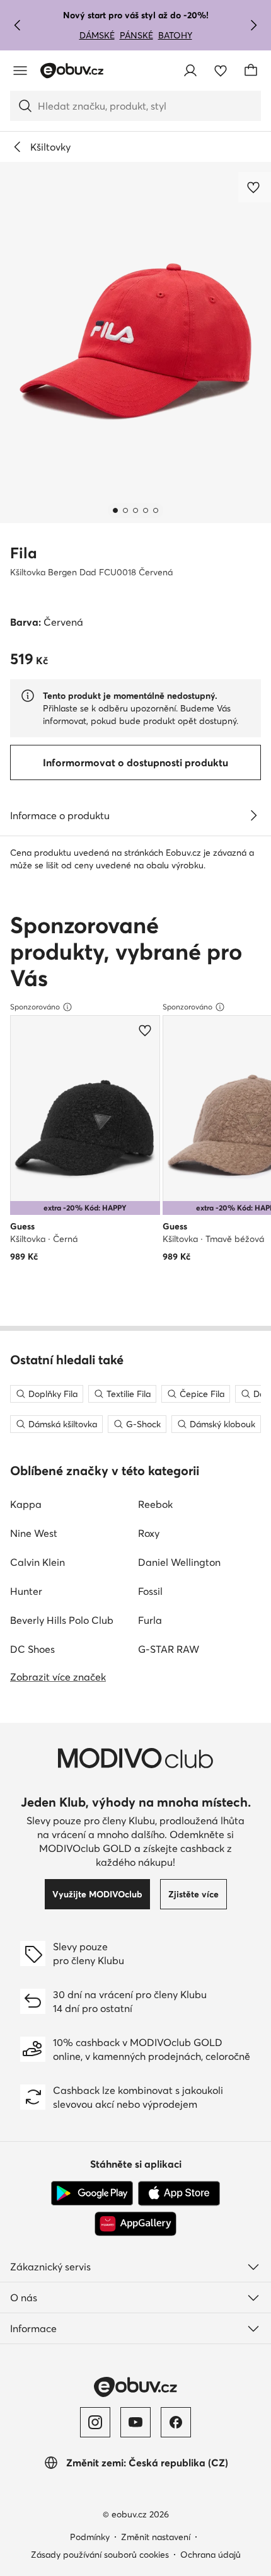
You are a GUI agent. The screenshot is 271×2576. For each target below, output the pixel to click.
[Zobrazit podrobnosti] (253, 815)
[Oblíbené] (221, 71)
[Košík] (251, 71)
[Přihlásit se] (190, 71)
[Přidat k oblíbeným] (255, 187)
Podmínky (90, 2537)
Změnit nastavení (156, 2537)
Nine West (34, 1533)
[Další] (253, 25)
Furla (150, 1620)
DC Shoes (32, 1649)
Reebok (155, 1504)
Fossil (150, 1591)
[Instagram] (95, 2422)
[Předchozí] (18, 25)
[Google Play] (92, 2194)
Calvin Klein (37, 1562)
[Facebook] (176, 2422)
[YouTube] (135, 2422)
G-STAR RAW (169, 1649)
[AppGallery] (135, 2224)
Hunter (26, 1591)
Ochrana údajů (210, 2555)
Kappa (26, 1504)
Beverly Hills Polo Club (62, 1620)
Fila (24, 553)
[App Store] (179, 2194)
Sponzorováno (35, 1007)
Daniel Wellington (179, 1562)
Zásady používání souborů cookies (100, 2555)
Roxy (149, 1533)
